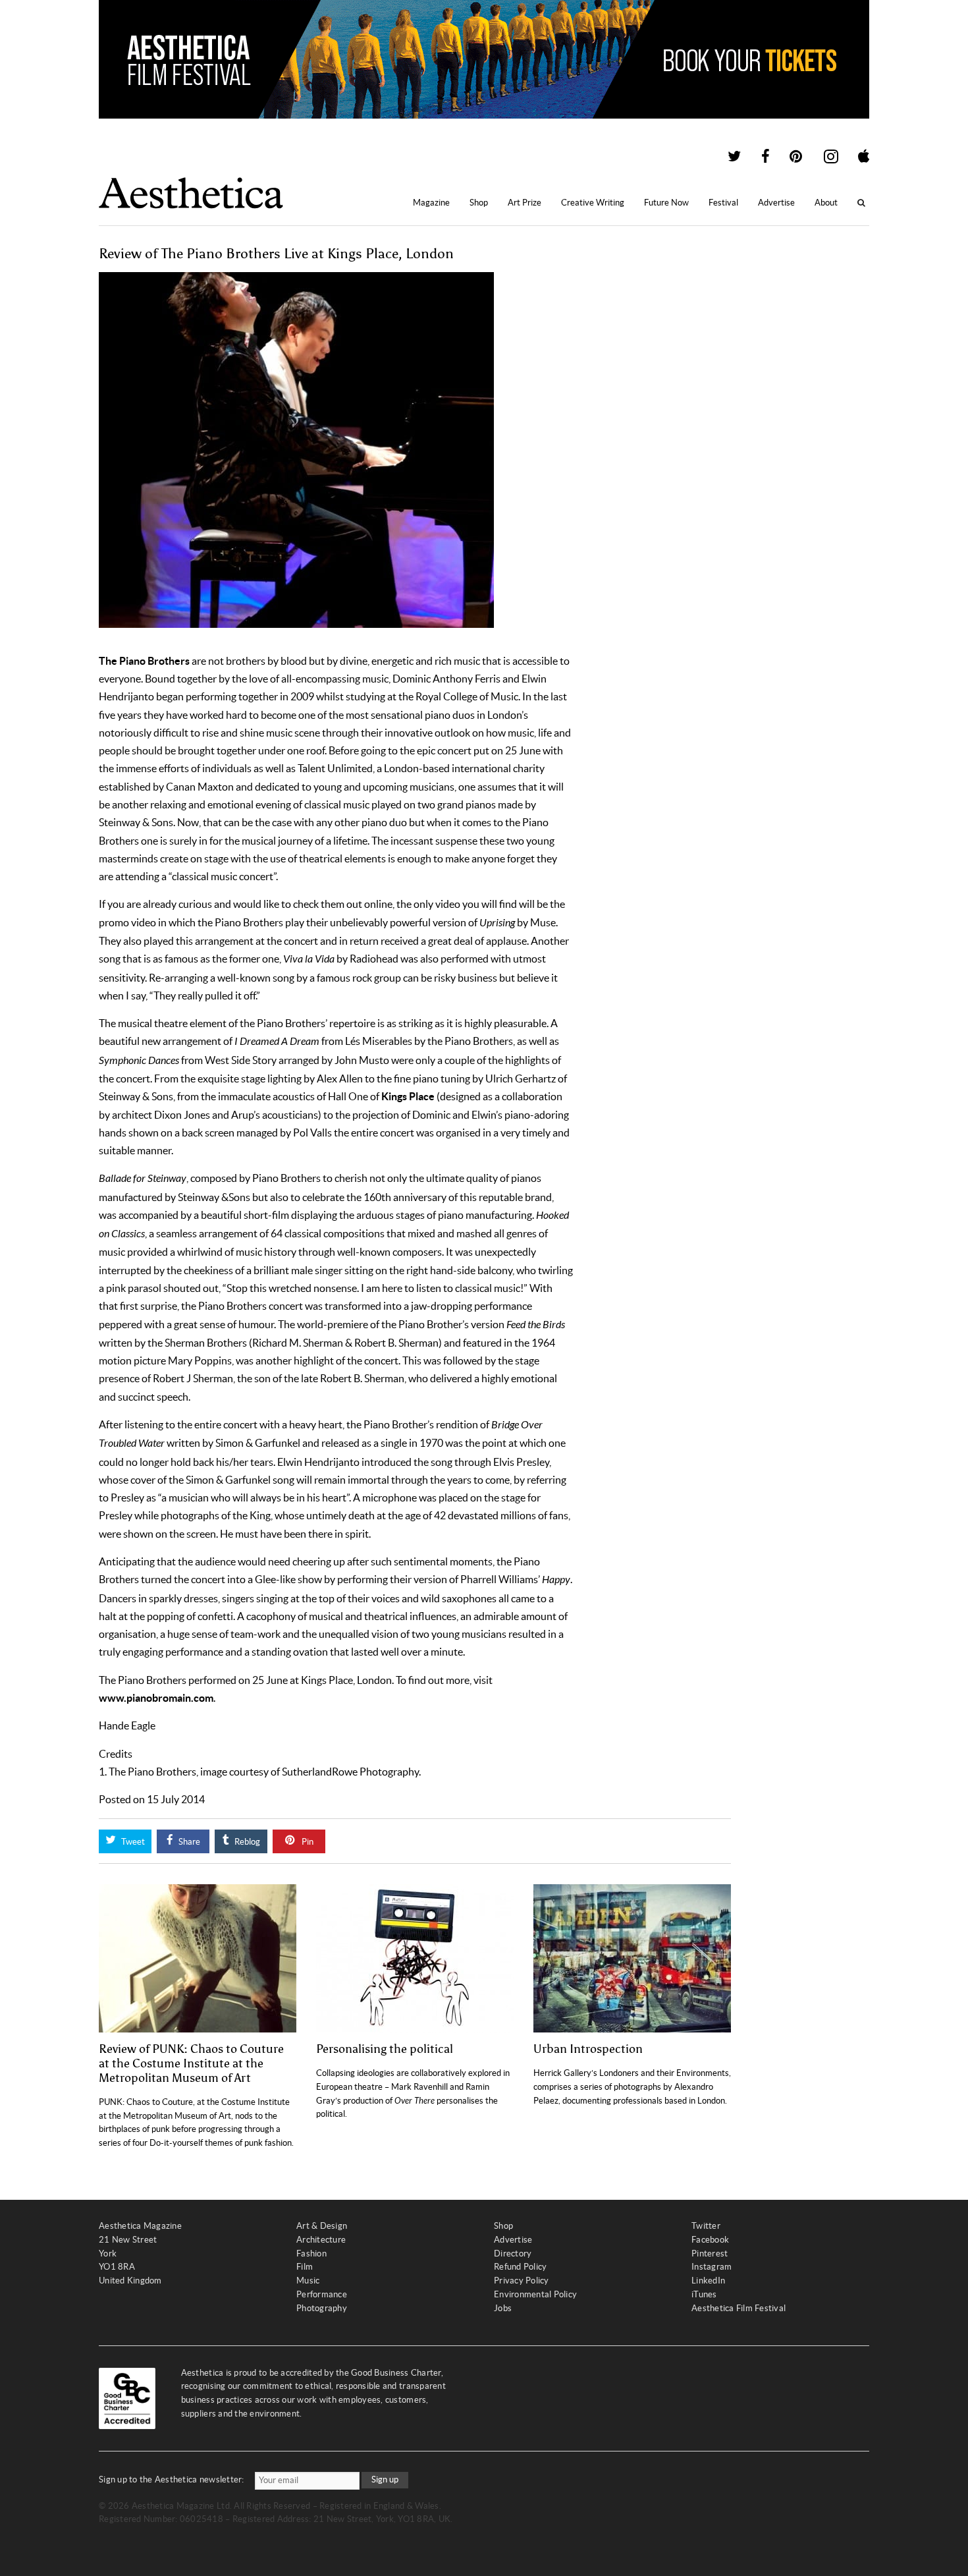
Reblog (246, 1842)
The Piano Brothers (144, 661)
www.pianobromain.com (156, 1698)
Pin (307, 1842)
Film (305, 2267)
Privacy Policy (522, 2281)
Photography (322, 2308)
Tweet (132, 1842)
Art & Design (322, 2226)
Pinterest (710, 2254)
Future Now (666, 203)
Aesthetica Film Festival (739, 2308)
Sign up (385, 2479)
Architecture (321, 2240)
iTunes (704, 2294)
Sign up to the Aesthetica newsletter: (172, 2479)
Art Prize (524, 203)
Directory (513, 2254)
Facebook (710, 2240)
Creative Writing (593, 203)
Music (308, 2281)
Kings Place (409, 1096)
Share (188, 1842)
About (826, 203)
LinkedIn (708, 2281)
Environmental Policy (535, 2294)
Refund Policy (520, 2267)
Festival (723, 203)
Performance (322, 2294)
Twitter (706, 2226)
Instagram (712, 2267)
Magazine (431, 203)
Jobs (503, 2308)
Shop (479, 203)
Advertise (776, 203)
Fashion (311, 2254)
